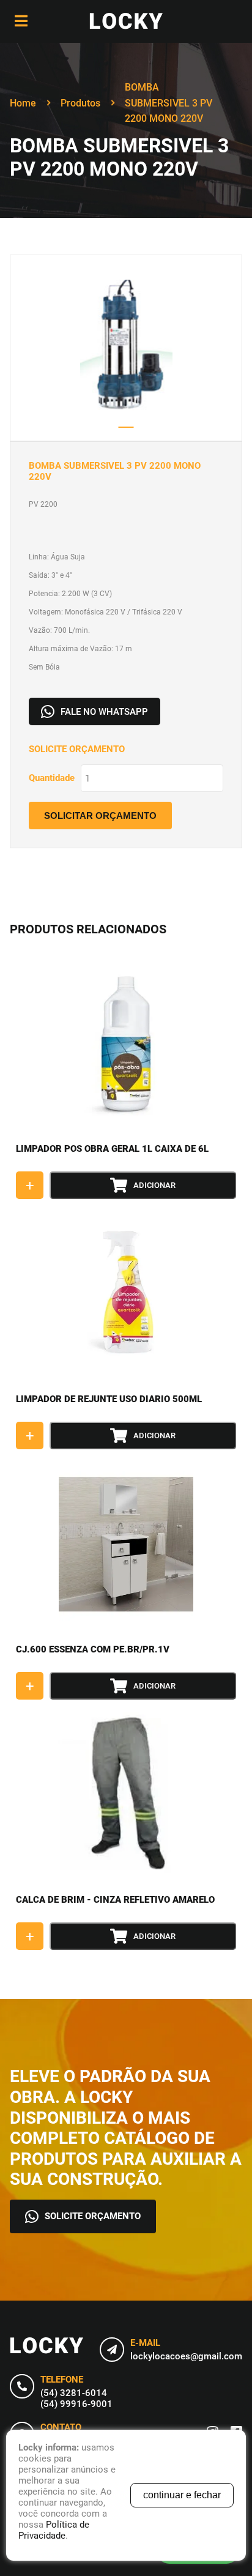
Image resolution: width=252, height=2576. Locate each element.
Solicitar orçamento (100, 816)
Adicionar (154, 1185)
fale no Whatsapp (104, 712)
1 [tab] (126, 427)
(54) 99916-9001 (76, 2404)
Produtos (80, 103)
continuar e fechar (182, 2495)
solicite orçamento (93, 2216)
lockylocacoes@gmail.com (186, 2356)
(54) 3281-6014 (74, 2393)
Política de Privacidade (54, 2530)
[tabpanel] (126, 348)
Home (23, 103)
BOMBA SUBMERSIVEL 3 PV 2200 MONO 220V (169, 103)
